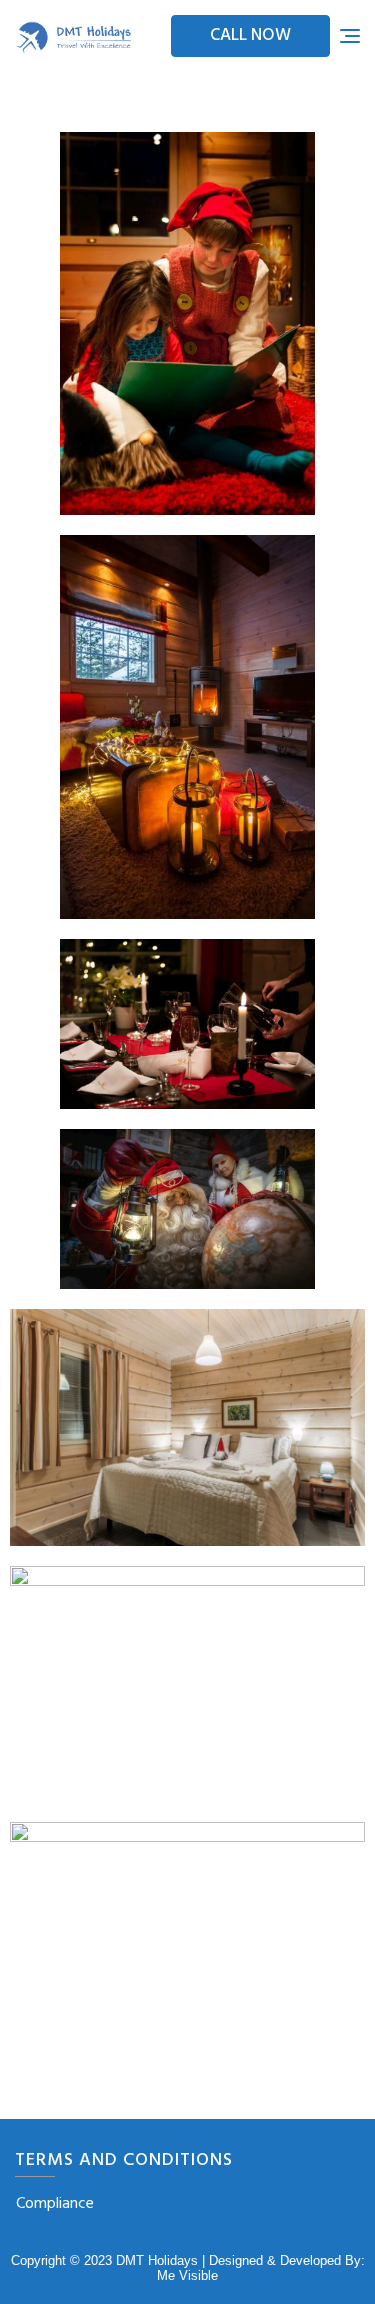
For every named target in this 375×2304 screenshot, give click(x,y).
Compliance (55, 2204)
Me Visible (187, 2275)
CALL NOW (250, 35)
